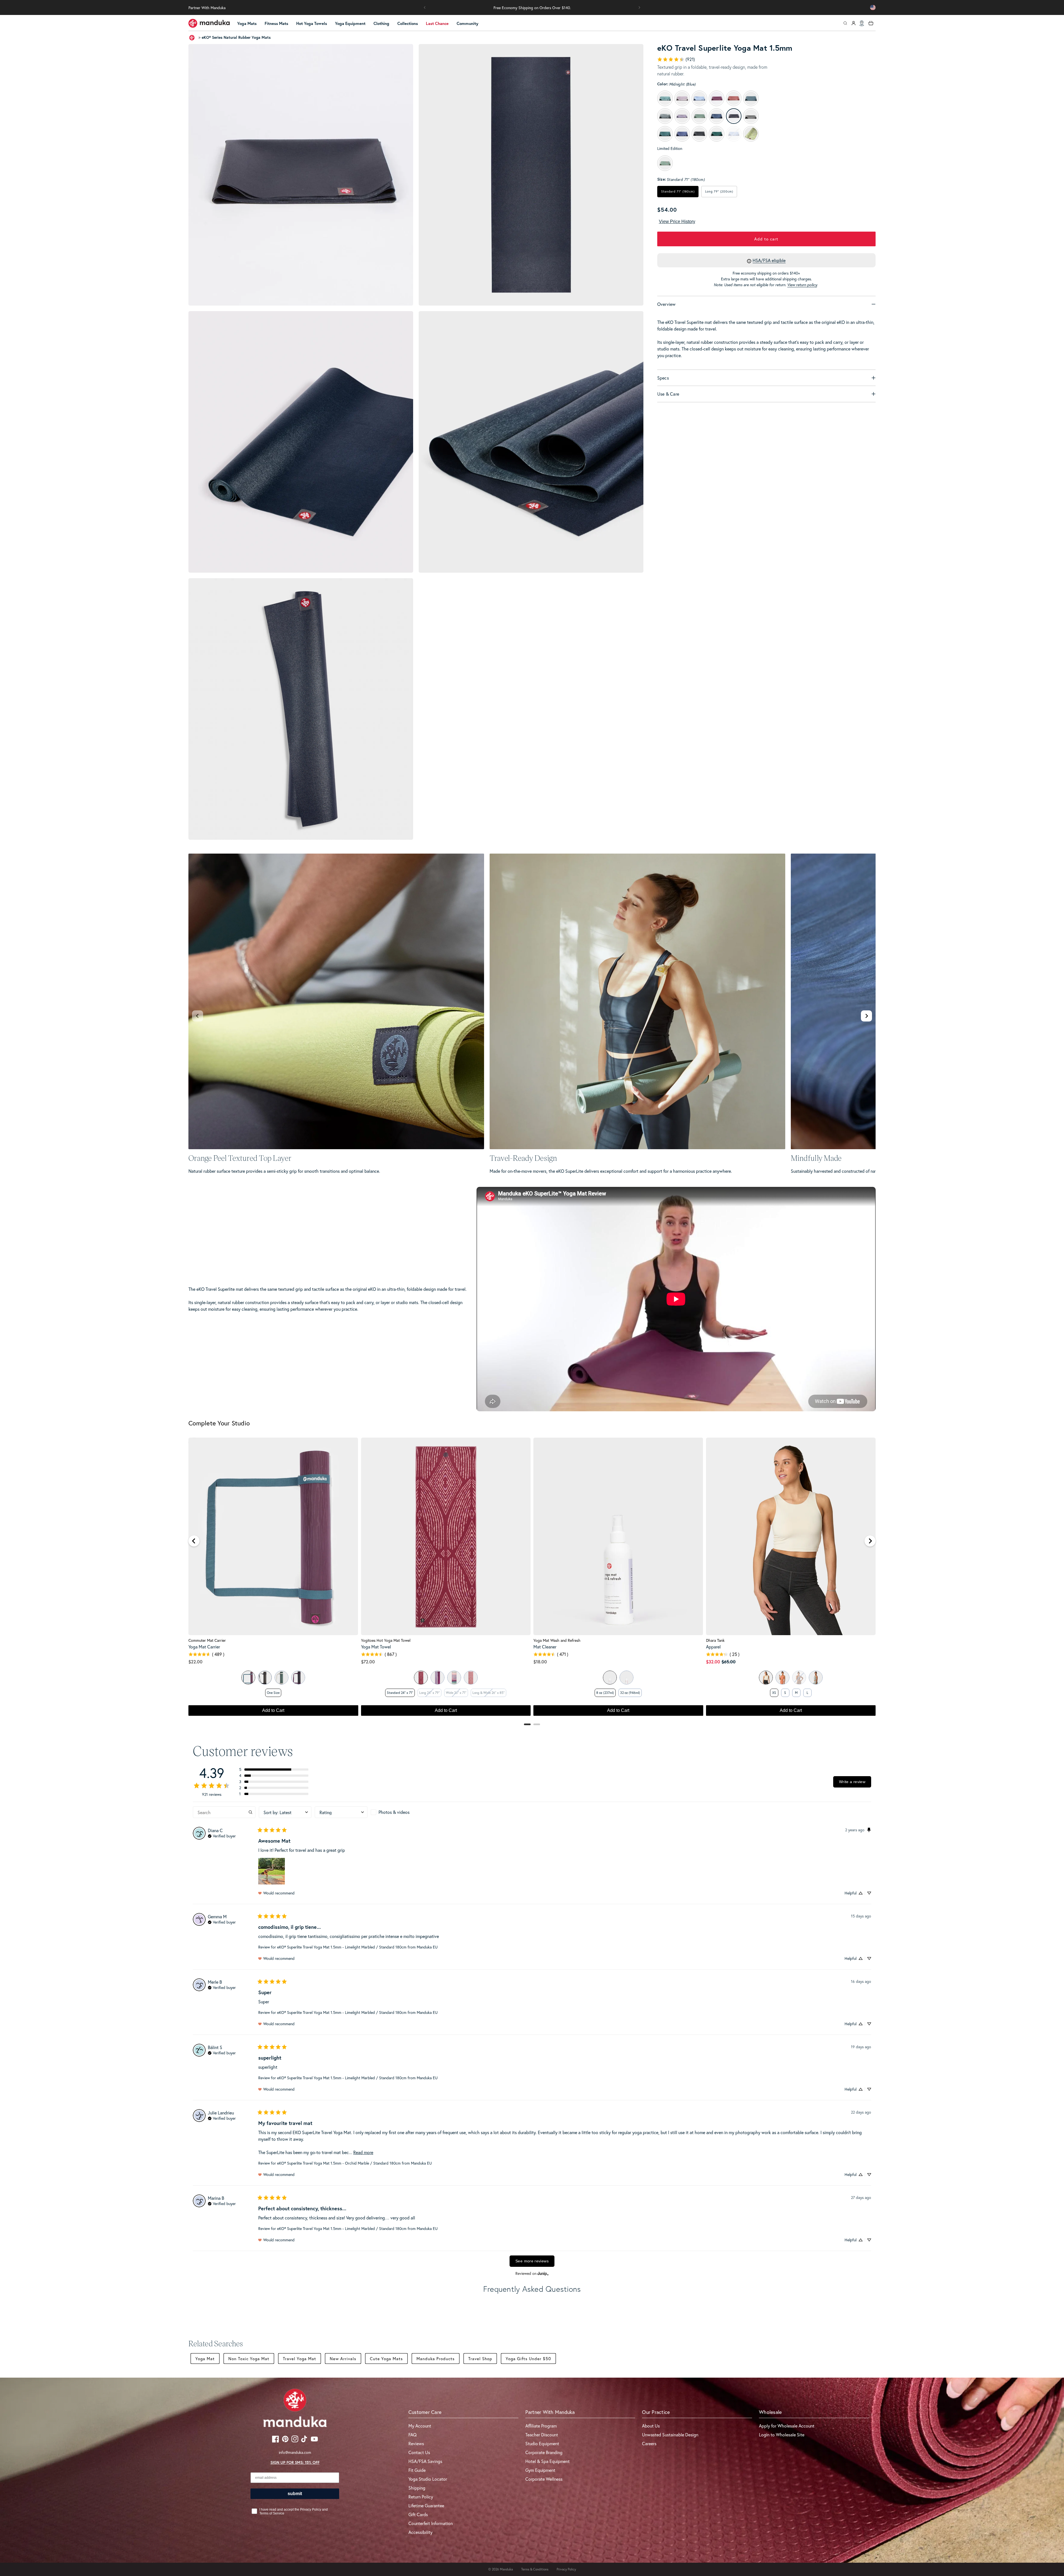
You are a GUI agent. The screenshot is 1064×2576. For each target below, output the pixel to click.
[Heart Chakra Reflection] (471, 1678)
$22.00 (195, 1662)
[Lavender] (610, 1678)
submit (295, 2494)
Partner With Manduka (207, 8)
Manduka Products (436, 2359)
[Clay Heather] (782, 1678)
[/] (209, 23)
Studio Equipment (542, 2443)
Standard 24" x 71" (400, 1693)
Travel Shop (480, 2359)
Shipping (417, 2488)
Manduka (506, 2569)
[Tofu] (766, 1678)
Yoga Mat (205, 2359)
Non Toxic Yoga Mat (249, 2359)
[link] (676, 59)
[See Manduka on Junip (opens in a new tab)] (543, 2274)
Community (467, 23)
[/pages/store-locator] (862, 23)
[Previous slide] (198, 1016)
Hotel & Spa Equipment (548, 2461)
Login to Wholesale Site (782, 2435)
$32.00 (713, 1662)
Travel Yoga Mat (300, 2359)
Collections (408, 23)
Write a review (852, 1782)
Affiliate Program (541, 2426)
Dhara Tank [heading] (715, 1640)
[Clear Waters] (454, 1678)
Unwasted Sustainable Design (670, 2435)
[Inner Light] (438, 1678)
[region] (532, 1579)
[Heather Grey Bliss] (282, 1678)
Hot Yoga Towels (312, 23)
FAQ (413, 2435)
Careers (649, 2443)
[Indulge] (298, 1678)
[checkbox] (397, 1812)
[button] (425, 7)
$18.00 (540, 1662)
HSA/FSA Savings (425, 2461)
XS (774, 1693)
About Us (651, 2426)
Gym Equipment (540, 2470)
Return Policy (421, 2497)
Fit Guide (417, 2470)
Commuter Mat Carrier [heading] (207, 1640)
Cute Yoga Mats (386, 2359)
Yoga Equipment (350, 23)
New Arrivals (343, 2359)
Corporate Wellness (544, 2479)
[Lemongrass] (626, 1678)
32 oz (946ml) (630, 1693)
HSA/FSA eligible (769, 260)
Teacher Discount (542, 2435)
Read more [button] (363, 2152)
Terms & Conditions (535, 2569)
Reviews (416, 2443)
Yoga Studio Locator (428, 2479)
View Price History (677, 222)
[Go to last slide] (194, 1541)
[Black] (265, 1678)
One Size (273, 1693)
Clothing (381, 23)
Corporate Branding (544, 2452)
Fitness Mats (276, 23)
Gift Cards (418, 2514)
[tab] (527, 1724)
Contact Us (419, 2452)
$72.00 (368, 1662)
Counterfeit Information (431, 2523)
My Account (420, 2426)
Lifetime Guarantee (426, 2505)
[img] (222, 1835)
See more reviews (532, 2261)
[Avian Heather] (816, 1678)
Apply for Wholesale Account (787, 2426)
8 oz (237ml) (605, 1693)
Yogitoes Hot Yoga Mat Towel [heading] (386, 1640)
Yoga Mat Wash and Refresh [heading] (557, 1640)
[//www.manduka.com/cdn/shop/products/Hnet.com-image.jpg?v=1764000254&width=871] (301, 442)
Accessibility (420, 2532)
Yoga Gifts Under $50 (528, 2359)
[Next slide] (866, 1016)
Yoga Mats (247, 23)
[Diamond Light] (421, 1678)
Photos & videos (394, 1812)
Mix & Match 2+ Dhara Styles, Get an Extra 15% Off (532, 8)
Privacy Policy (566, 2569)
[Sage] (248, 1678)
